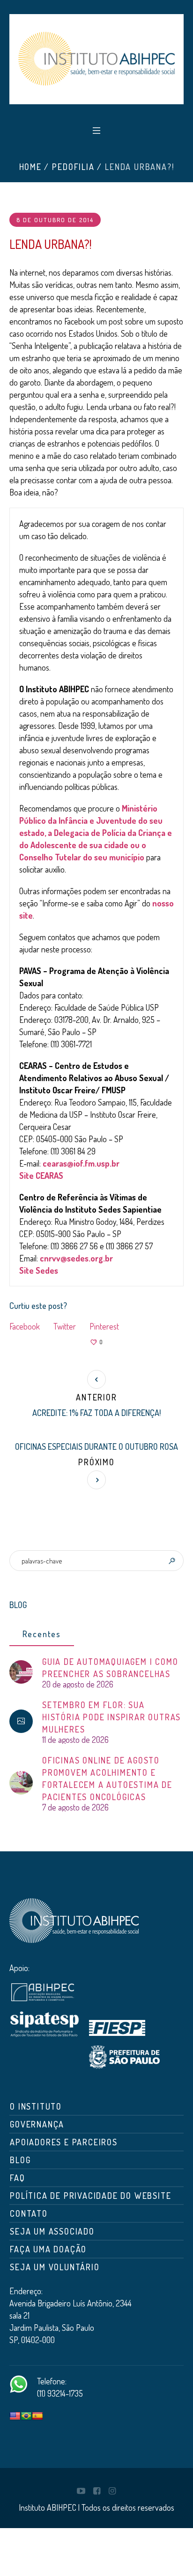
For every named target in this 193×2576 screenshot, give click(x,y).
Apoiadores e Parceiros (64, 2142)
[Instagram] (112, 2491)
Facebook (25, 1326)
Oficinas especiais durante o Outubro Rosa (96, 1447)
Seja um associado (52, 2231)
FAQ (17, 2178)
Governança (37, 2124)
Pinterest (104, 1326)
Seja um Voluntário (55, 2267)
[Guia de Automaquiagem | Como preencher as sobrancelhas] (21, 1671)
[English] (15, 2416)
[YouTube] (81, 2491)
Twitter (65, 1326)
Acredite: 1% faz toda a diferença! (96, 1413)
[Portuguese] (26, 2416)
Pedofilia (73, 167)
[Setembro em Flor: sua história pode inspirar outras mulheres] (21, 1721)
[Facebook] (96, 2491)
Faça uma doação (48, 2249)
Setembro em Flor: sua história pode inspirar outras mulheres (111, 1717)
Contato (29, 2213)
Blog (20, 2160)
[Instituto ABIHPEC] (96, 59)
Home (30, 167)
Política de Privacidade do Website (90, 2196)
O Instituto (36, 2106)
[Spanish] (37, 2416)
